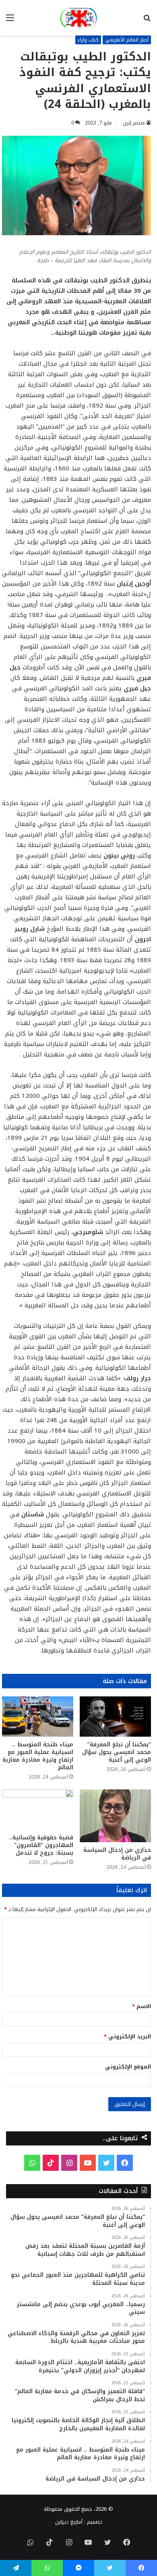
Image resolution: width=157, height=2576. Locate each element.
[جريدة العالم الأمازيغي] (78, 18)
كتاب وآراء (88, 40)
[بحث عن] (147, 21)
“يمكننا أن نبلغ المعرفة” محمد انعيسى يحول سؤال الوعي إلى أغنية (117, 1752)
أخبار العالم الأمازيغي (127, 40)
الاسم (142, 2006)
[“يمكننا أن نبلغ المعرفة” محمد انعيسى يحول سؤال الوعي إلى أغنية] (115, 1717)
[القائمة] (10, 21)
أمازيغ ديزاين (69, 2522)
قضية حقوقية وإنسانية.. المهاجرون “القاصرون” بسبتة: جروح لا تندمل (41, 1845)
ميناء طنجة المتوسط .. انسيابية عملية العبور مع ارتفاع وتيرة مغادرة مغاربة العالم (38, 1756)
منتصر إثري (134, 123)
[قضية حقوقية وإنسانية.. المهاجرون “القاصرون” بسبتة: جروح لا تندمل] (38, 1810)
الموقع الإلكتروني (128, 2067)
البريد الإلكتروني (127, 2037)
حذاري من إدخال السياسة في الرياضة (117, 1854)
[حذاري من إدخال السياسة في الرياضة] (115, 1816)
